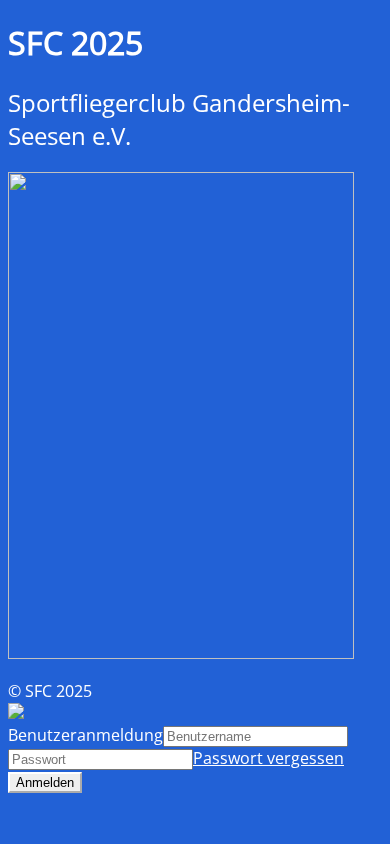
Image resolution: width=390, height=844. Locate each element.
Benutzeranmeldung (85, 735)
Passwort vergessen (268, 758)
